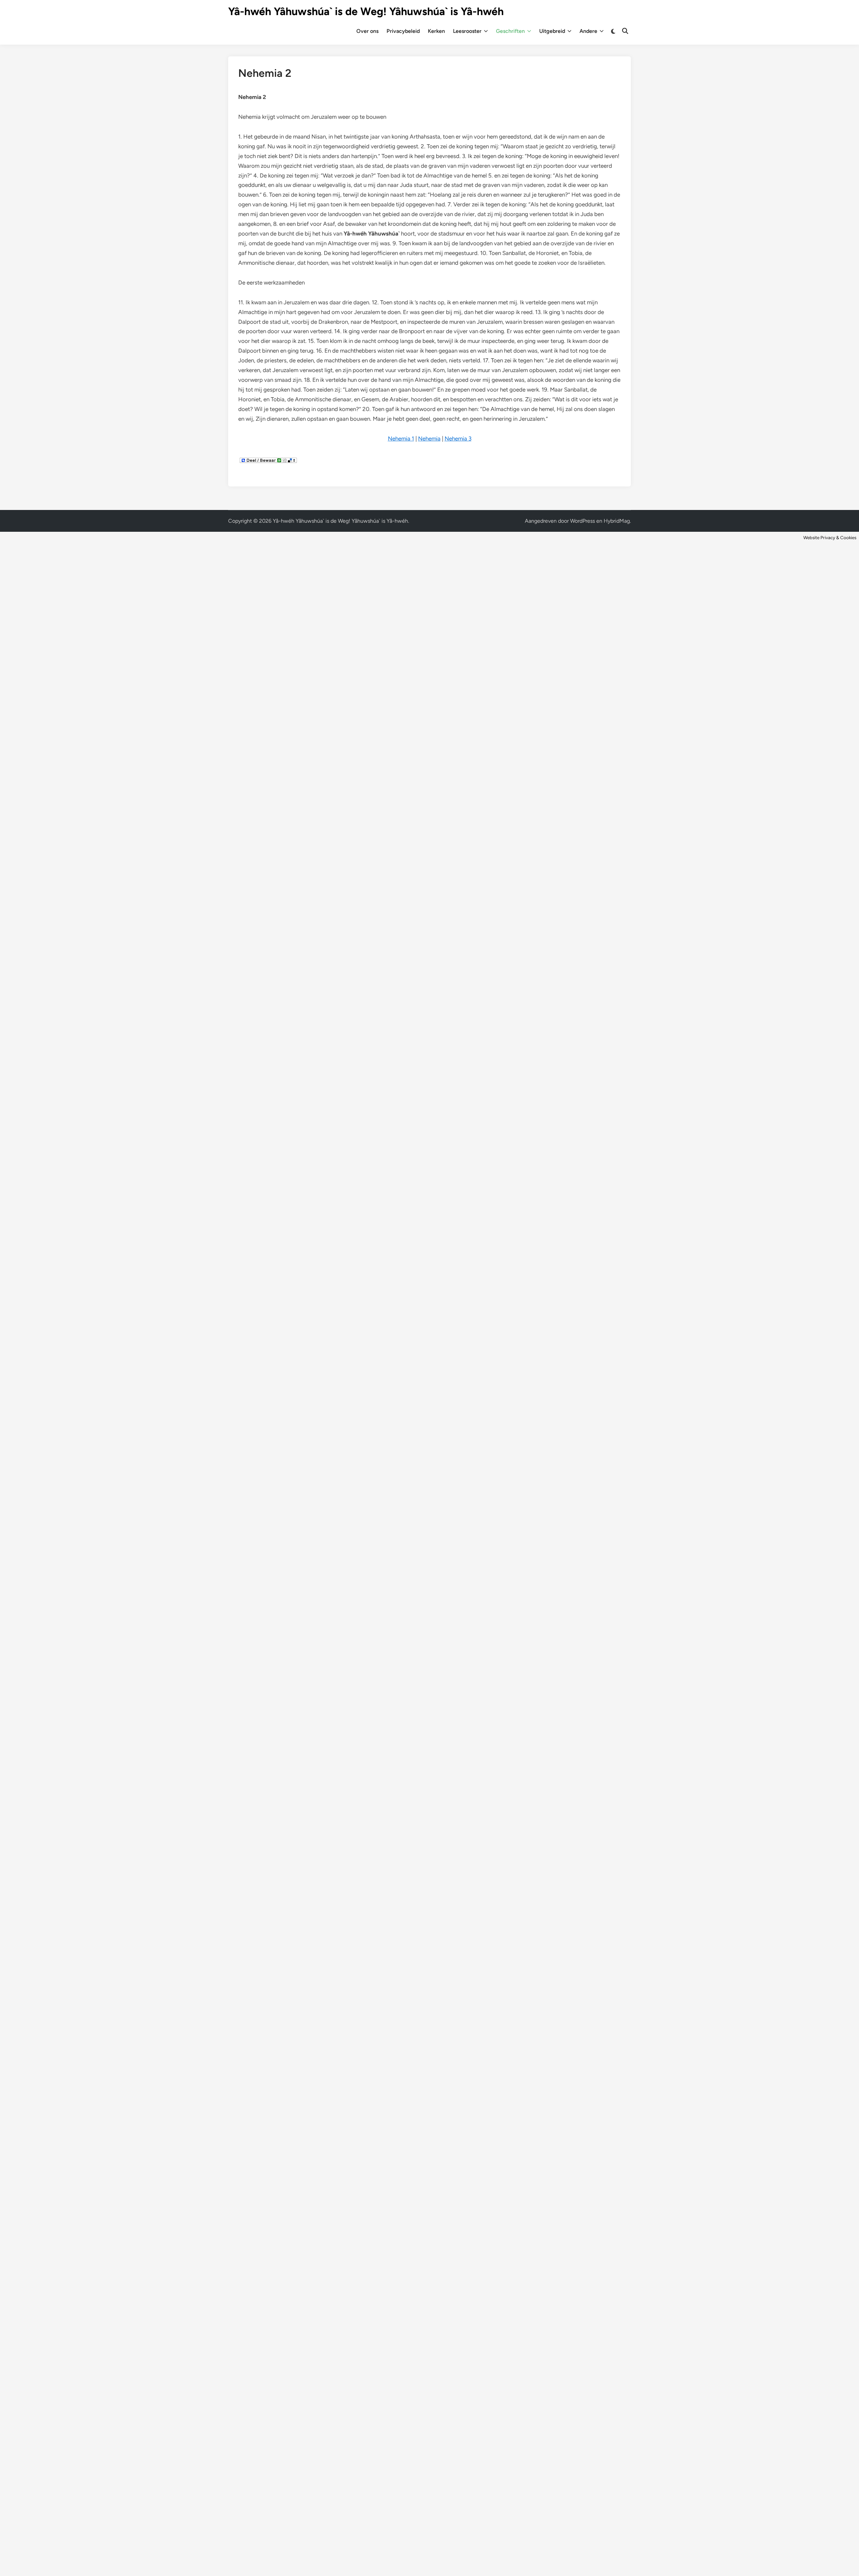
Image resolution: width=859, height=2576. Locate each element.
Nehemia (429, 439)
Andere (588, 31)
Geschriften (510, 31)
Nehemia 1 (401, 439)
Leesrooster (467, 31)
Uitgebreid (552, 31)
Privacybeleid (403, 31)
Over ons (367, 31)
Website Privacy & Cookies (830, 537)
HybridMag (617, 521)
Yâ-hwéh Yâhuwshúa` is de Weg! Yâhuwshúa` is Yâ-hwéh (366, 11)
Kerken (436, 31)
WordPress (583, 521)
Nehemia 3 (458, 439)
